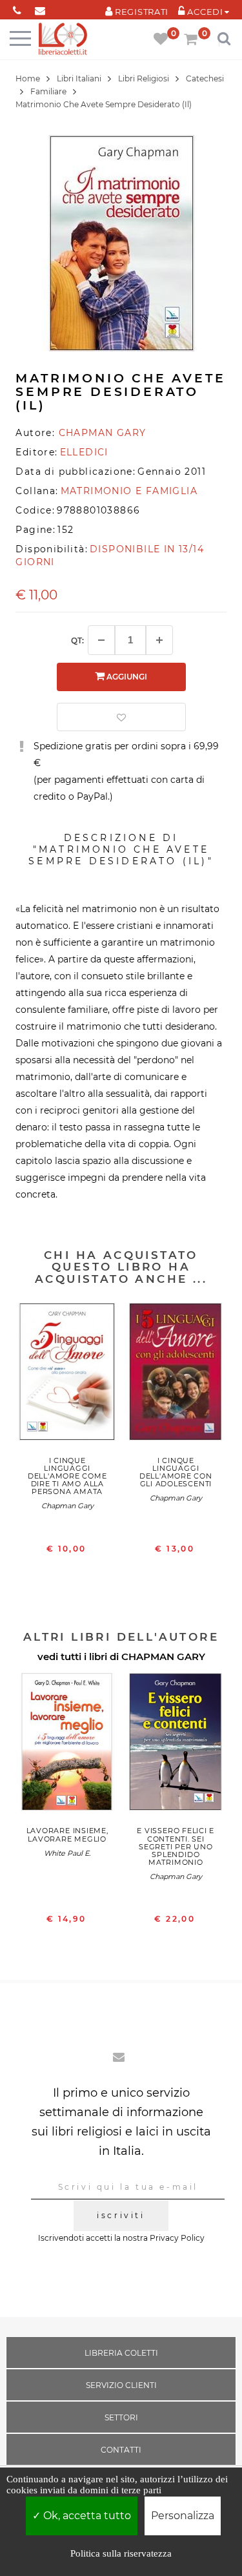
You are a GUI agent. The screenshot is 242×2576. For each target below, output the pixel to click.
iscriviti (121, 2215)
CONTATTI (121, 2450)
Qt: (77, 640)
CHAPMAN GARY (163, 1657)
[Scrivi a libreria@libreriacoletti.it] (40, 8)
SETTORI (121, 2417)
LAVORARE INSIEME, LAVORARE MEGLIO (67, 1834)
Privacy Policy (177, 2238)
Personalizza (183, 2516)
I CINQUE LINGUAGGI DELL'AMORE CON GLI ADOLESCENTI (176, 1472)
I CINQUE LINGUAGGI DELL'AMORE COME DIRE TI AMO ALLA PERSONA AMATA (67, 1476)
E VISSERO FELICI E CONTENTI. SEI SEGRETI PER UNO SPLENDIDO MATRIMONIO (176, 1846)
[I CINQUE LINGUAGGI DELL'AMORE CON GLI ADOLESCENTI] (176, 1375)
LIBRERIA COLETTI (121, 2353)
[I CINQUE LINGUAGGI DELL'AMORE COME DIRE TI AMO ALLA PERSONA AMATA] (67, 1375)
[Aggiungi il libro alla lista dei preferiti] (121, 717)
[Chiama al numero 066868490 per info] (17, 8)
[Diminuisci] (101, 640)
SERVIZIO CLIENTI (121, 2385)
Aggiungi (126, 677)
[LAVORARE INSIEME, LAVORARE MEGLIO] (67, 1745)
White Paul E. (67, 1853)
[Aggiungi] (159, 640)
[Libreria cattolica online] (63, 40)
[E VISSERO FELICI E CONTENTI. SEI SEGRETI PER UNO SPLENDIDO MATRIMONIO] (176, 1745)
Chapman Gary (67, 1506)
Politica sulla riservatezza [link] (121, 2553)
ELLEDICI (84, 452)
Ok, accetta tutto (86, 2516)
